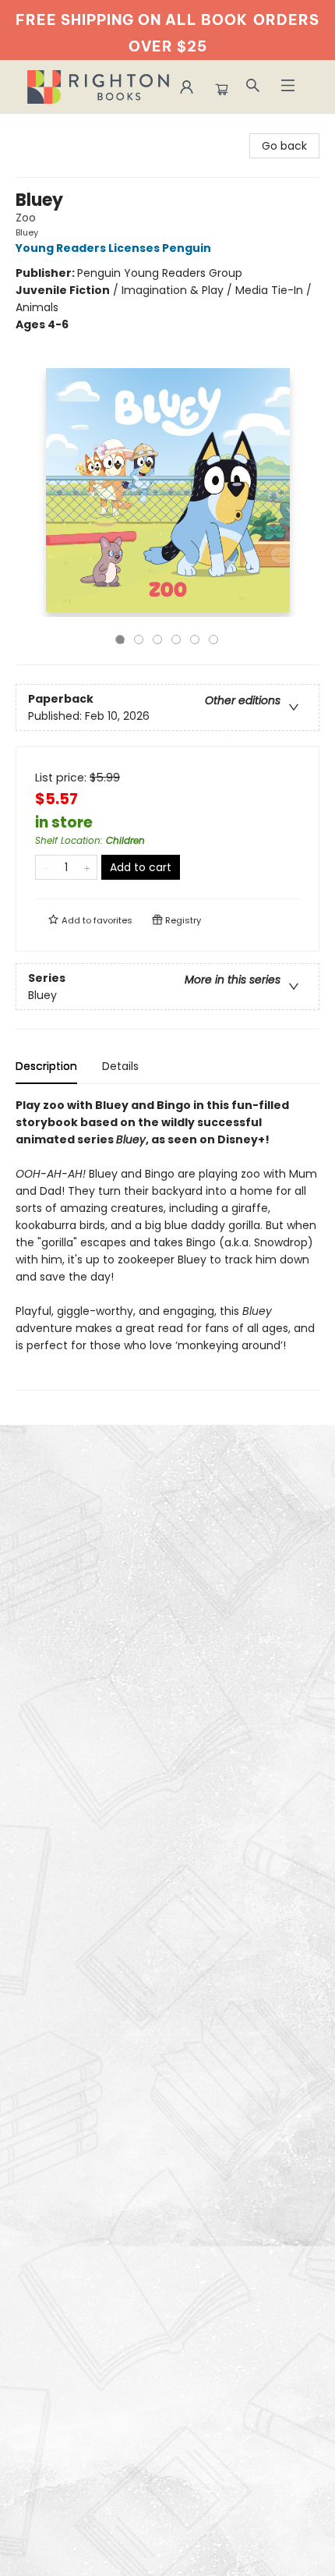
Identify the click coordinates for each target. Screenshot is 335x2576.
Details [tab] (120, 1066)
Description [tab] (46, 1066)
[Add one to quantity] (87, 867)
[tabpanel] (167, 1244)
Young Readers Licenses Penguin (113, 248)
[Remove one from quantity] (46, 867)
